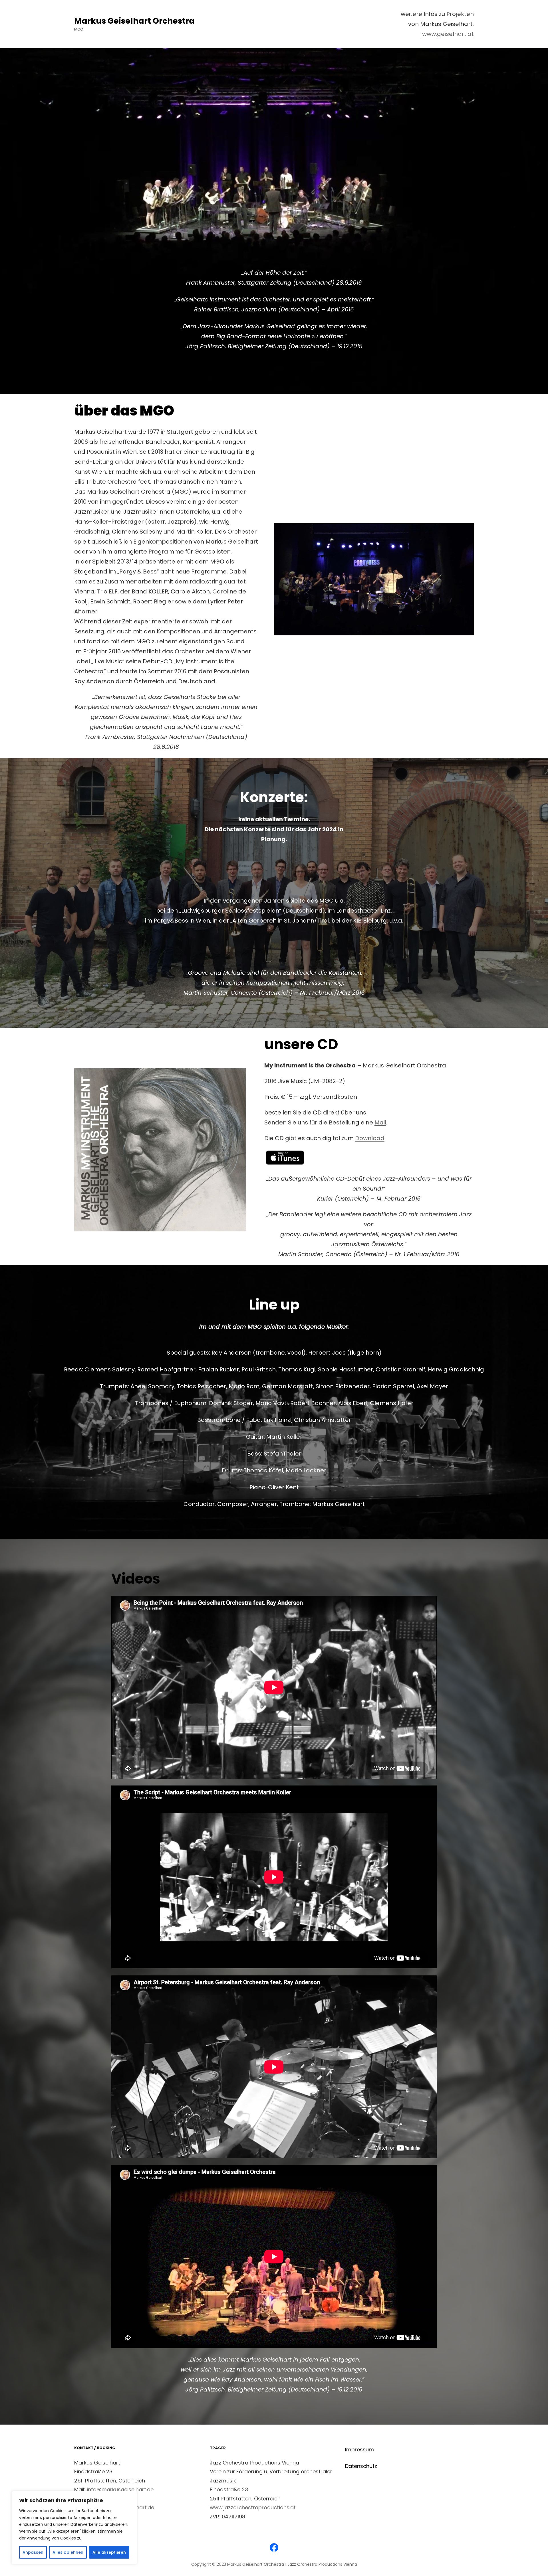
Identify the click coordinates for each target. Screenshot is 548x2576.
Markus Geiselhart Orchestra (134, 21)
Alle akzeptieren (109, 2552)
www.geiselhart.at (448, 34)
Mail (380, 1122)
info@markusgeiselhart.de (120, 2489)
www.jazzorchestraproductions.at (253, 2507)
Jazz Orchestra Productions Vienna (322, 2564)
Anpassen (33, 2552)
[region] (74, 2528)
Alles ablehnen (68, 2552)
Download (370, 1138)
